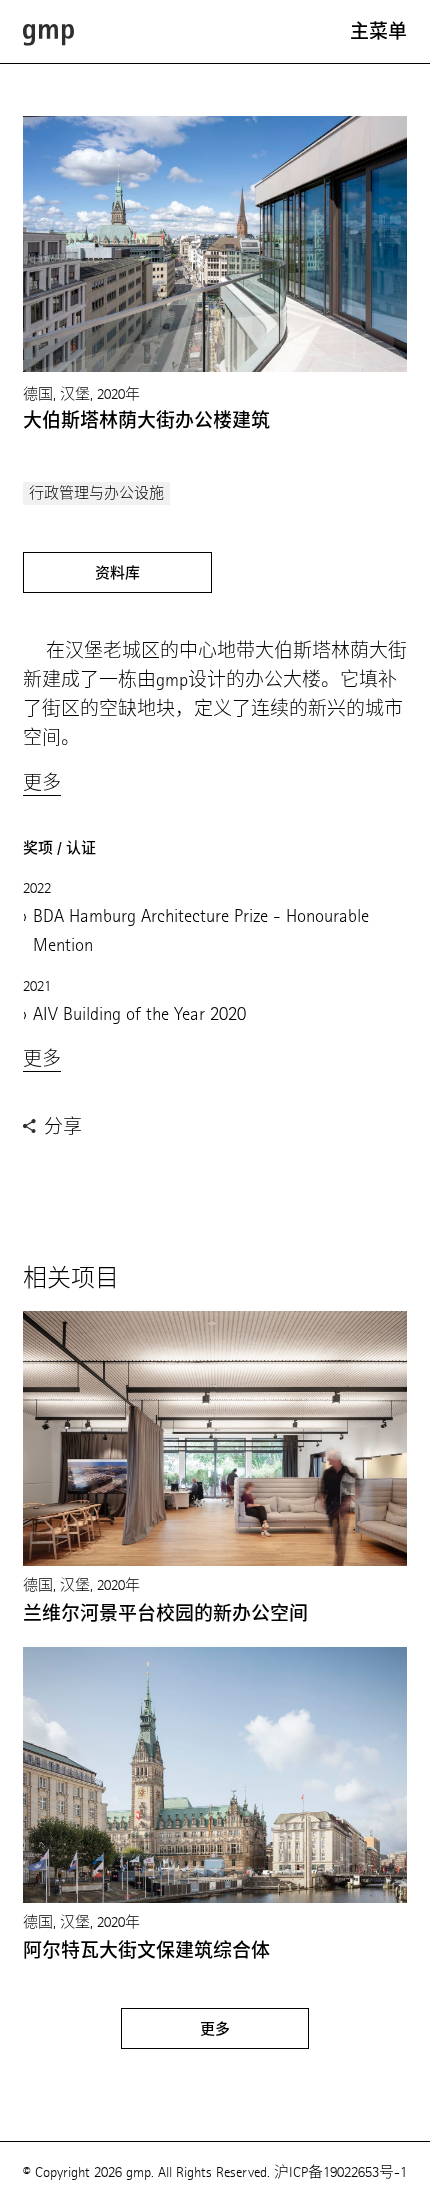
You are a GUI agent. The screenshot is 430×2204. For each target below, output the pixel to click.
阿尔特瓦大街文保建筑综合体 (146, 1951)
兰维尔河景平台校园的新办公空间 (165, 1614)
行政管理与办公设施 (96, 493)
